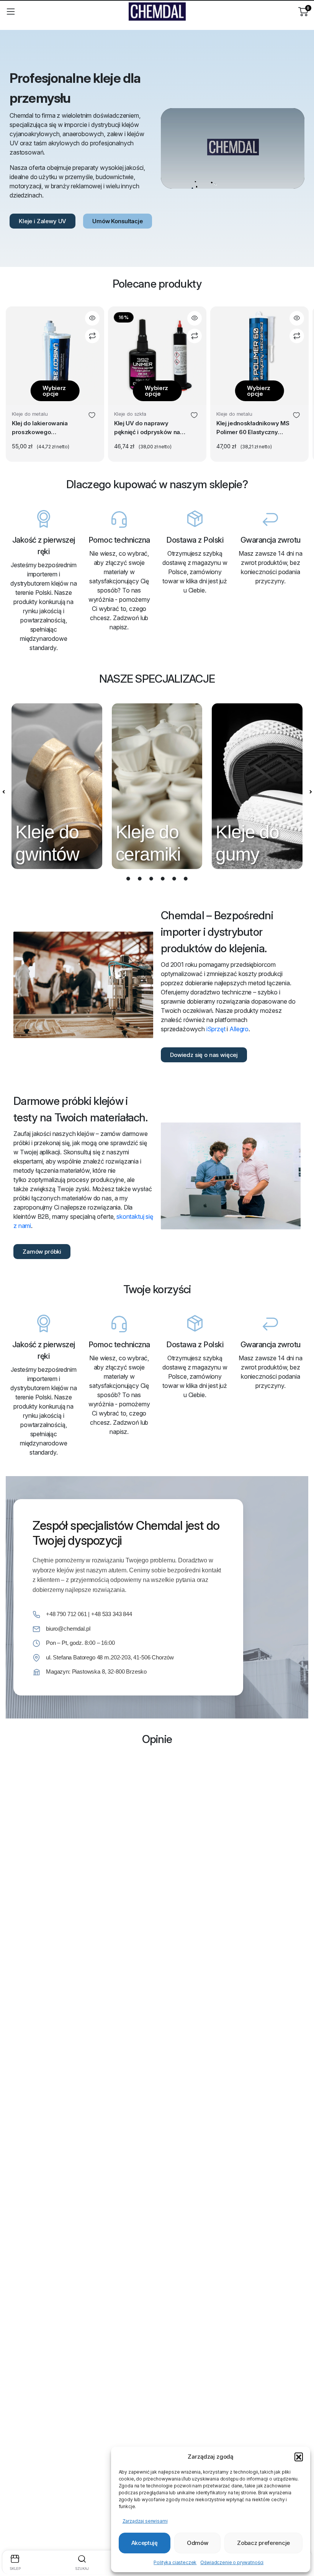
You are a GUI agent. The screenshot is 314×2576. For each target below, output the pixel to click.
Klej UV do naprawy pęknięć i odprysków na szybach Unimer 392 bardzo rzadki (147, 428)
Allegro (239, 1029)
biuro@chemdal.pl (68, 1629)
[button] (299, 2457)
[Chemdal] (157, 12)
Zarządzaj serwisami (145, 2521)
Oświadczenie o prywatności (232, 2562)
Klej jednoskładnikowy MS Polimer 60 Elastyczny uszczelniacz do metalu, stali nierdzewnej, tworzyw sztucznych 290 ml (253, 428)
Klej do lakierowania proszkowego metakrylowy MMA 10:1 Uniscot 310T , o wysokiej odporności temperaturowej (47, 428)
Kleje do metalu (30, 414)
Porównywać (92, 336)
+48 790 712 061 (66, 1614)
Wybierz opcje (54, 391)
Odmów (198, 2543)
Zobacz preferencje (263, 2543)
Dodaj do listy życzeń (92, 416)
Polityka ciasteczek (175, 2562)
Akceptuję (145, 2543)
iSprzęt (216, 1029)
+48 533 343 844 (112, 1614)
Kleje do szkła (130, 414)
